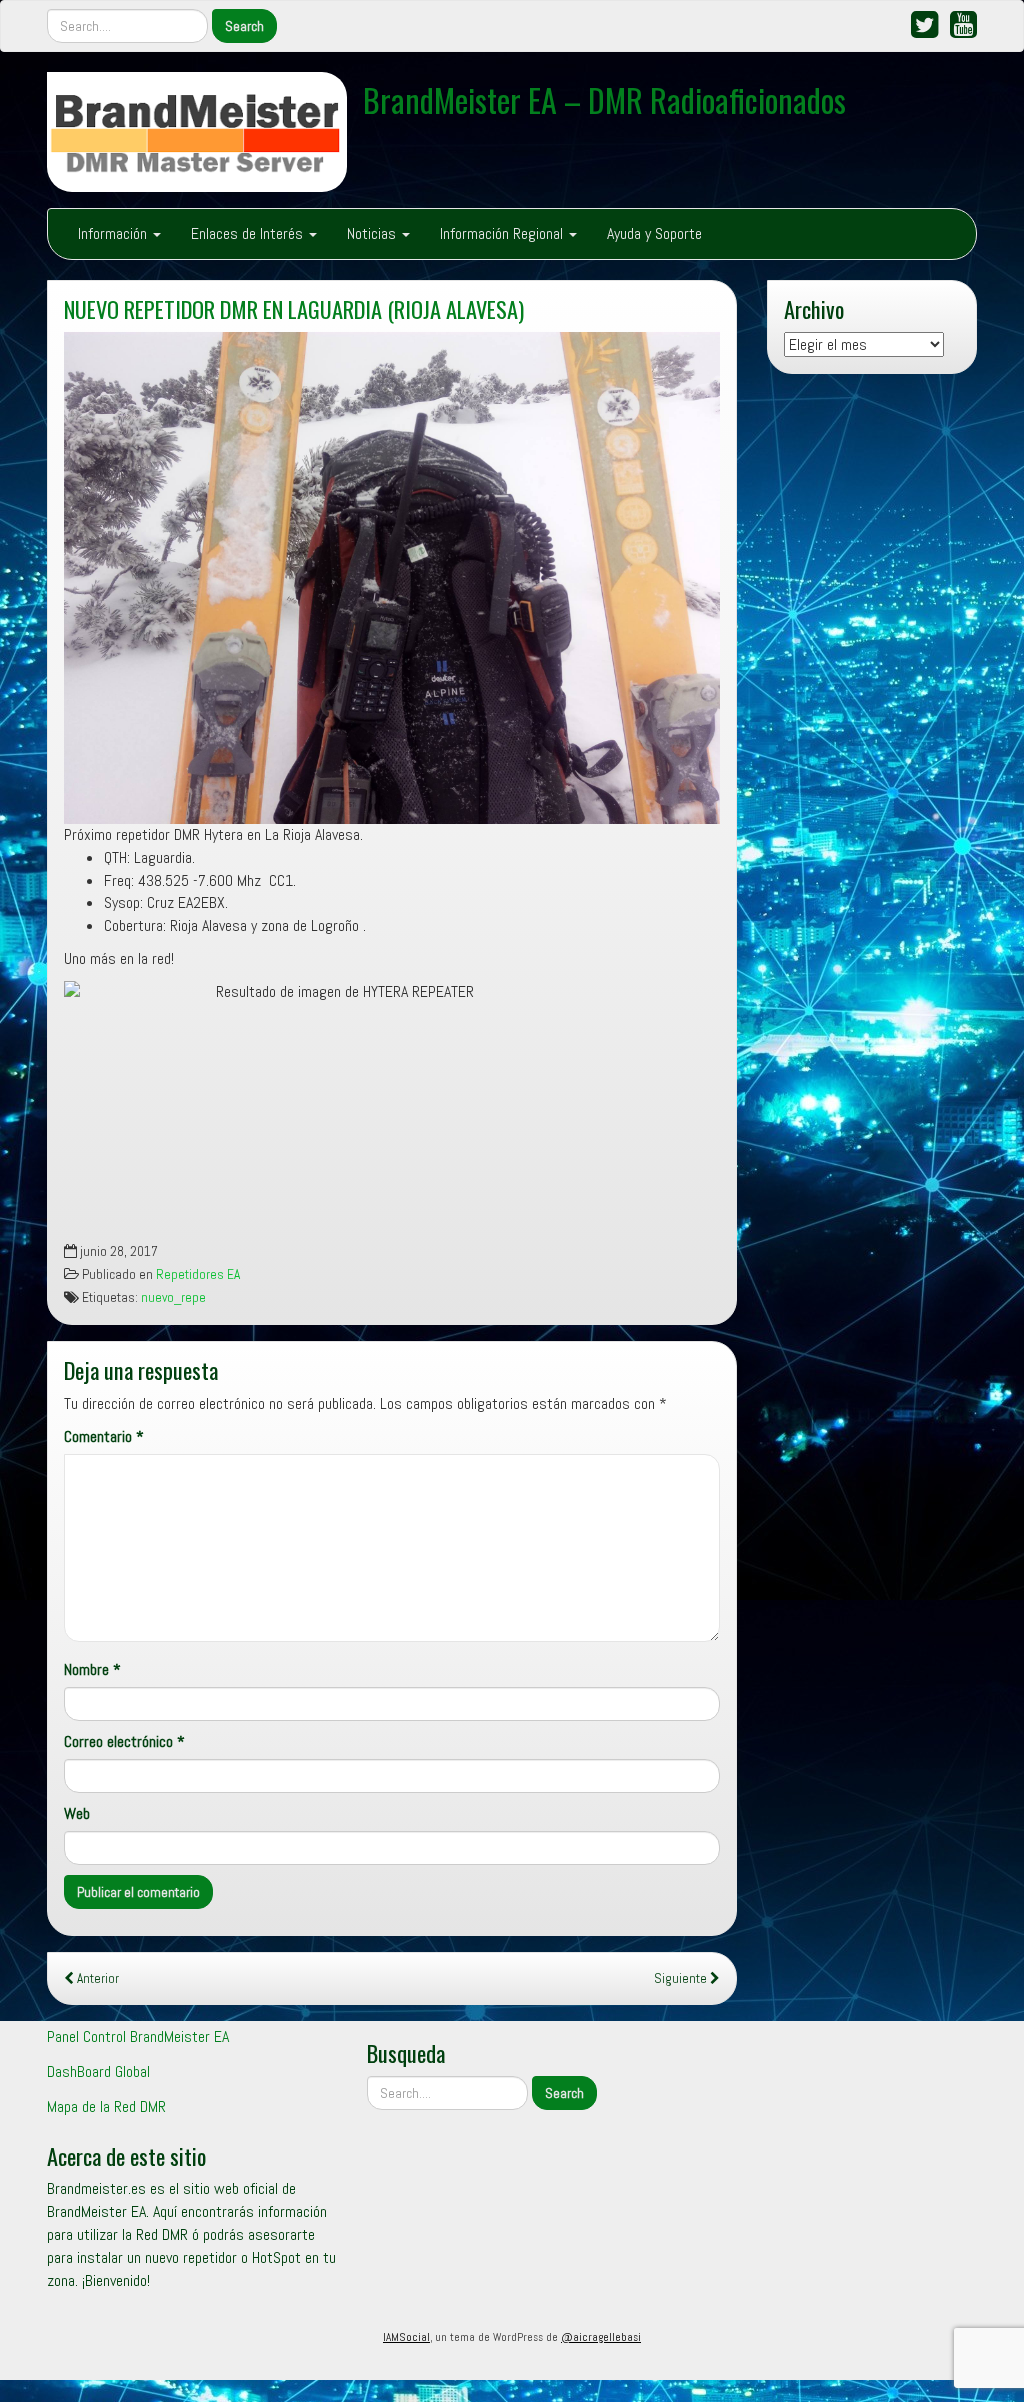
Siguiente (682, 1978)
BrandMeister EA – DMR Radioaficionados (604, 99)
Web (77, 1813)
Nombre (92, 1669)
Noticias (373, 233)
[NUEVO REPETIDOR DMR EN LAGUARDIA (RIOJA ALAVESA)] (392, 578)
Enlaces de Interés (249, 233)
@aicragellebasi (601, 2337)
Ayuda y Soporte (654, 233)
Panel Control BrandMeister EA (138, 2036)
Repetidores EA (198, 1274)
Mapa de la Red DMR (106, 2106)
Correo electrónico (124, 1741)
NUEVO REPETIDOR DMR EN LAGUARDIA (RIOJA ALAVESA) (294, 308)
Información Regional (503, 233)
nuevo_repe (173, 1297)
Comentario (104, 1436)
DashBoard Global (98, 2071)
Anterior (96, 1978)
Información (114, 233)
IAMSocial (406, 2337)
